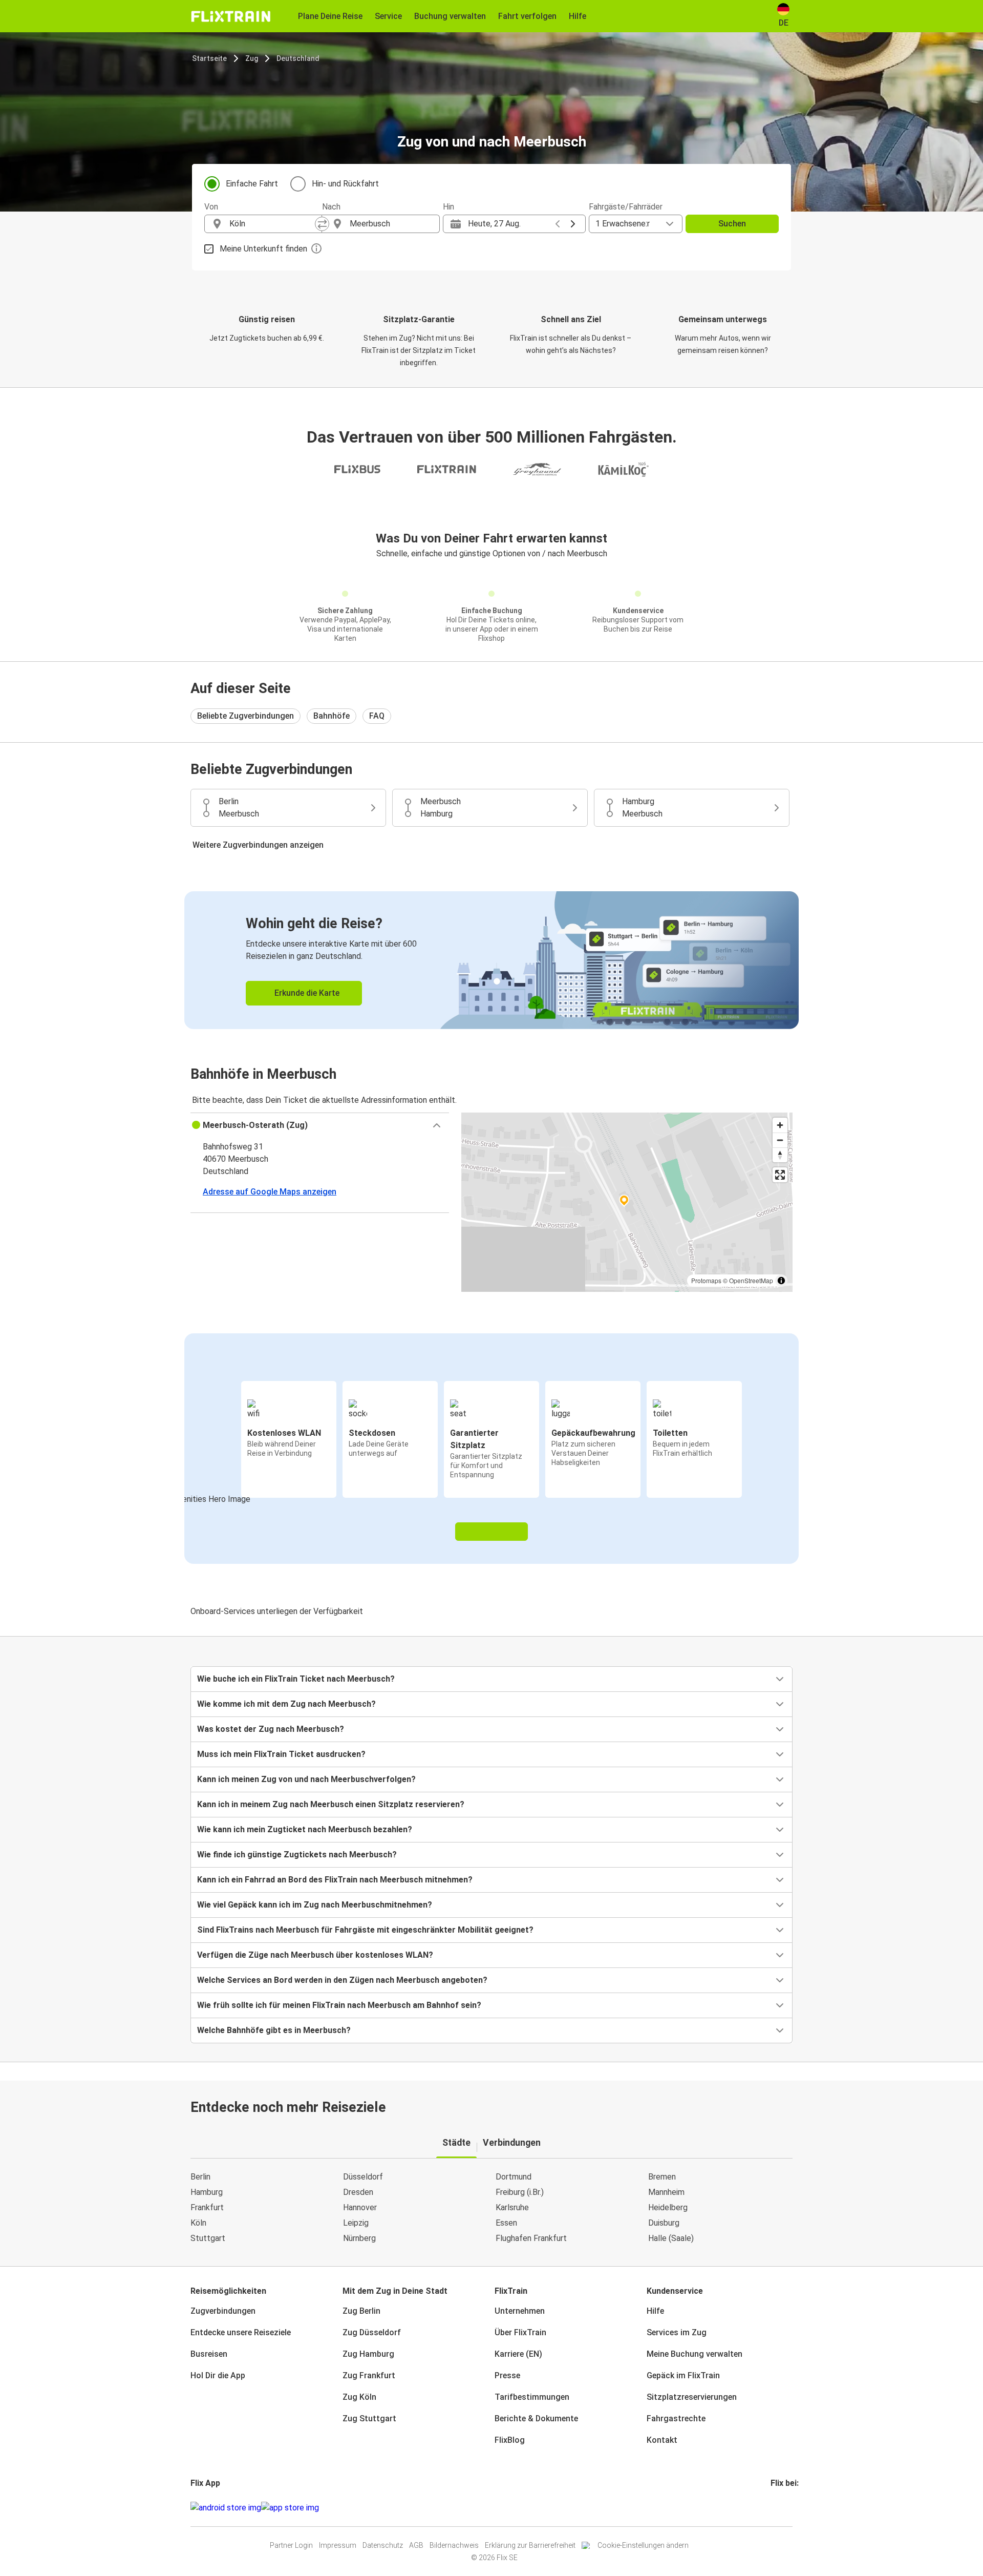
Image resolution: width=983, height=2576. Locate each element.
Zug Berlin (361, 2311)
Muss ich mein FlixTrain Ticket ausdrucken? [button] (281, 1754)
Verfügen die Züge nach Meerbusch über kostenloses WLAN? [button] (315, 1955)
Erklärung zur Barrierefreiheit (530, 2545)
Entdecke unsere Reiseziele (241, 2332)
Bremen (662, 2177)
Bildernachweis (454, 2545)
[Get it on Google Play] (226, 2508)
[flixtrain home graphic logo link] (231, 16)
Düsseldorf (363, 2177)
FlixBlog (510, 2440)
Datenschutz (383, 2545)
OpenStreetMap (751, 1280)
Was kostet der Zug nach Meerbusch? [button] (271, 1729)
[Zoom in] (780, 1125)
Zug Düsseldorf (372, 2332)
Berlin (200, 2177)
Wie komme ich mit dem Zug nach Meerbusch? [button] (286, 1704)
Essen (506, 2223)
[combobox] (272, 224)
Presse (507, 2375)
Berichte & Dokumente (536, 2418)
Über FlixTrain (520, 2332)
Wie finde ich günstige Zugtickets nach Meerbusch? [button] (297, 1855)
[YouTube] (778, 2508)
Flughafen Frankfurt (531, 2238)
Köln (198, 2223)
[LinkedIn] (781, 2508)
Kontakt (662, 2440)
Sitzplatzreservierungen (692, 2397)
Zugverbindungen (223, 2311)
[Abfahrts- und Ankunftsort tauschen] (322, 224)
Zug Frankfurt (369, 2375)
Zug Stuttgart (369, 2418)
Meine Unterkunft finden (263, 249)
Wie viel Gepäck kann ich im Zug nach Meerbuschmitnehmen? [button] (315, 1905)
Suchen (732, 224)
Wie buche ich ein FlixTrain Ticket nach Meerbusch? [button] (296, 1679)
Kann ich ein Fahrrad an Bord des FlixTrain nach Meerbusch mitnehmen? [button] (335, 1880)
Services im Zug (677, 2332)
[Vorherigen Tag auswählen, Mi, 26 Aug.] (558, 224)
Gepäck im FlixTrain (683, 2375)
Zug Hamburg (368, 2354)
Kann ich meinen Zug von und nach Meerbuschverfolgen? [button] (306, 1779)
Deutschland (298, 58)
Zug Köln (359, 2397)
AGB (416, 2545)
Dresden (358, 2192)
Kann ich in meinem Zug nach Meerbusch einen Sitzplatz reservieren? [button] (331, 1804)
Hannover (360, 2207)
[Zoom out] (780, 1140)
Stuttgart (208, 2238)
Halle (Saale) (671, 2238)
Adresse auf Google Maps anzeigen (270, 1192)
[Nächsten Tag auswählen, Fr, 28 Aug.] (573, 224)
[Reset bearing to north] (780, 1155)
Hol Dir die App (218, 2375)
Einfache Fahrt (252, 184)
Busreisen (209, 2354)
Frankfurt (207, 2207)
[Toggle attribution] (781, 1281)
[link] (491, 960)
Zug (252, 58)
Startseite (209, 58)
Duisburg (664, 2223)
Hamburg (207, 2192)
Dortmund (514, 2177)
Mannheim (666, 2192)
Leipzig (356, 2223)
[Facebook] (772, 2508)
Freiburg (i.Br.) (520, 2192)
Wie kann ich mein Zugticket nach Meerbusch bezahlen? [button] (305, 1829)
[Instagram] (775, 2508)
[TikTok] (787, 2508)
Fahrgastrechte (676, 2418)
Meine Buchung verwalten (694, 2354)
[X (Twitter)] (784, 2508)
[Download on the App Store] (290, 2508)
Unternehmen (520, 2311)
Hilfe (655, 2311)
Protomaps (706, 1280)
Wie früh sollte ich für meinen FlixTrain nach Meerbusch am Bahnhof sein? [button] (339, 2005)
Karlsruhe (512, 2207)
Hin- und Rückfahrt (345, 184)
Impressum (338, 2545)
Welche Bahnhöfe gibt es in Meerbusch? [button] (274, 2030)
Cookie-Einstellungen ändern (643, 2545)
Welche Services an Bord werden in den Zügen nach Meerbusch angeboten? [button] (342, 1980)
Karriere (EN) (518, 2354)
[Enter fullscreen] (780, 1175)
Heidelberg (668, 2207)
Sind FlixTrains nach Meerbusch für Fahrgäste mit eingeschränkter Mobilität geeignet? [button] (365, 1930)
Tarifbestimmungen (532, 2397)
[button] (320, 1125)
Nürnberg (359, 2238)
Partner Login (291, 2545)
